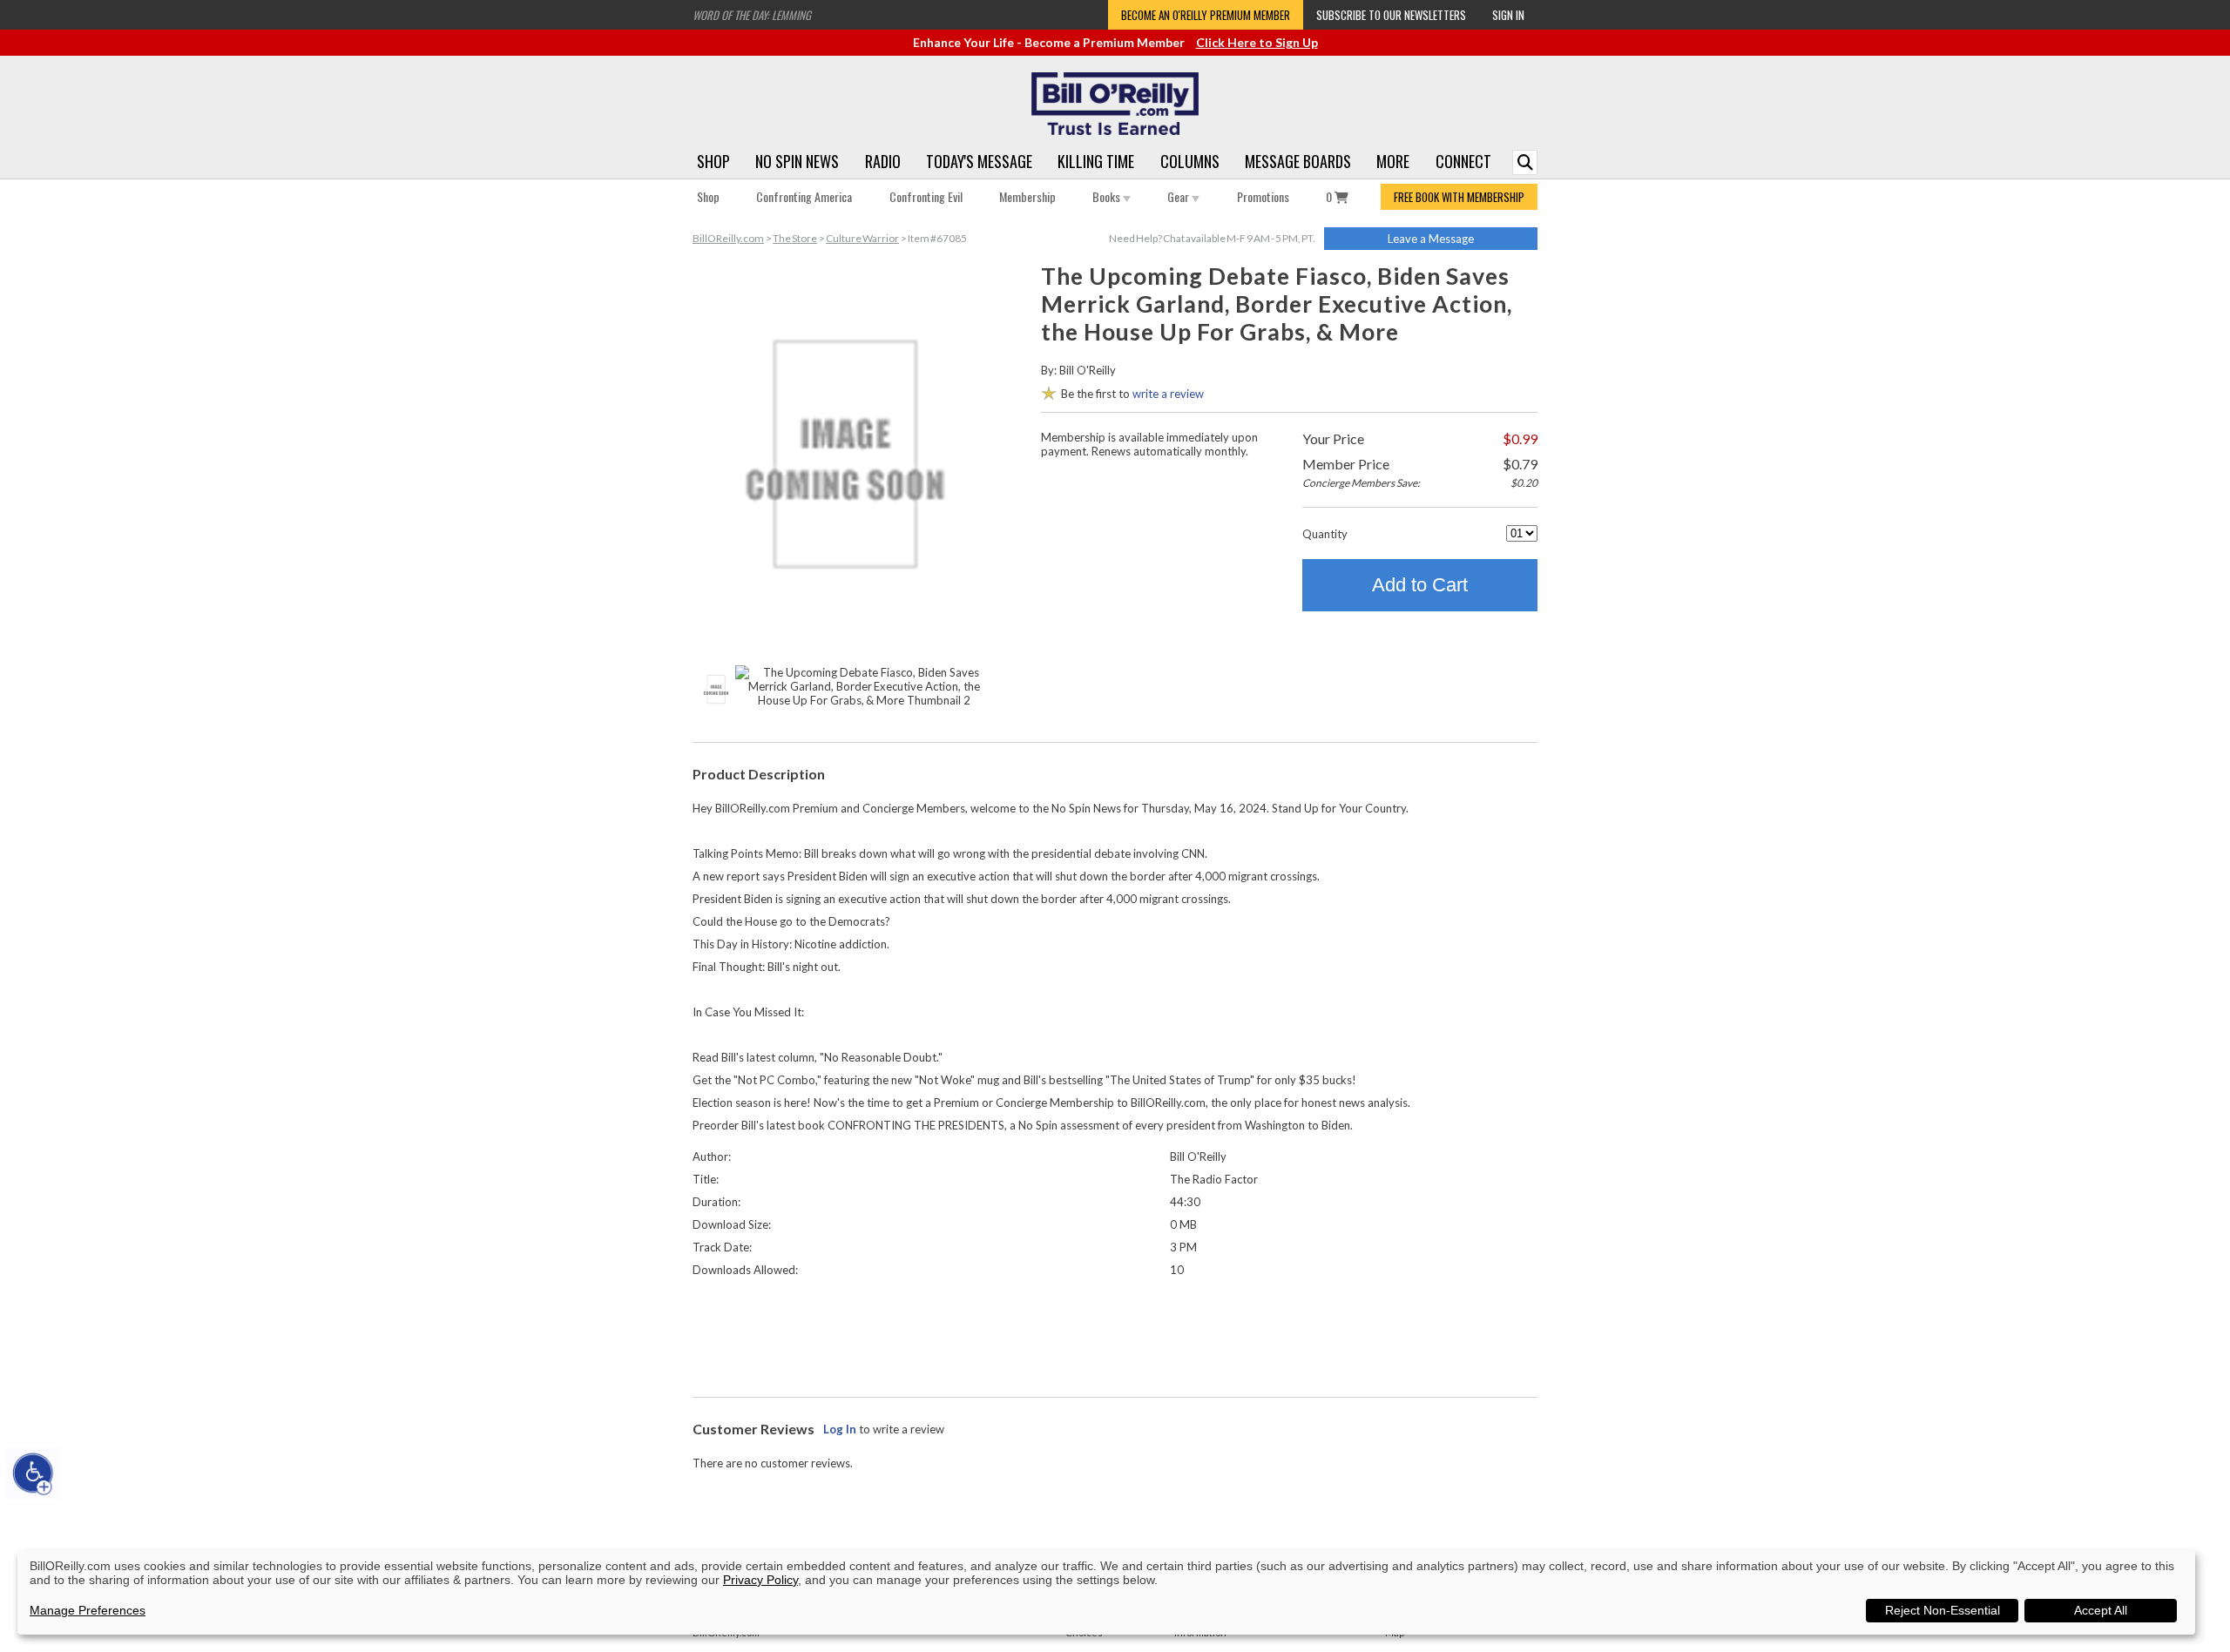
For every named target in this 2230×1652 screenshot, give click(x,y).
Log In (840, 1429)
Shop (713, 161)
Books (1108, 196)
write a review (1168, 394)
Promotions (1263, 196)
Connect (1463, 161)
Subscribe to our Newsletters (1391, 15)
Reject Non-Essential (1943, 1610)
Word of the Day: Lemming (752, 15)
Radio (883, 161)
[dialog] (1106, 1592)
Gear (1179, 196)
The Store (795, 238)
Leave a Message (1431, 239)
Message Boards (1298, 161)
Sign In (1508, 15)
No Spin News (797, 161)
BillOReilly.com (728, 238)
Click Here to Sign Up (1257, 42)
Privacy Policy (760, 1580)
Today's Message (979, 161)
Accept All (2101, 1610)
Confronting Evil (926, 196)
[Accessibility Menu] (33, 1473)
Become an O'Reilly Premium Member (1206, 15)
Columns (1190, 161)
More (1393, 161)
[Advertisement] (1115, 1333)
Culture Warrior (862, 238)
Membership (1027, 196)
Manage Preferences (88, 1610)
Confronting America (804, 196)
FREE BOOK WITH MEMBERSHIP (1459, 197)
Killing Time (1096, 161)
